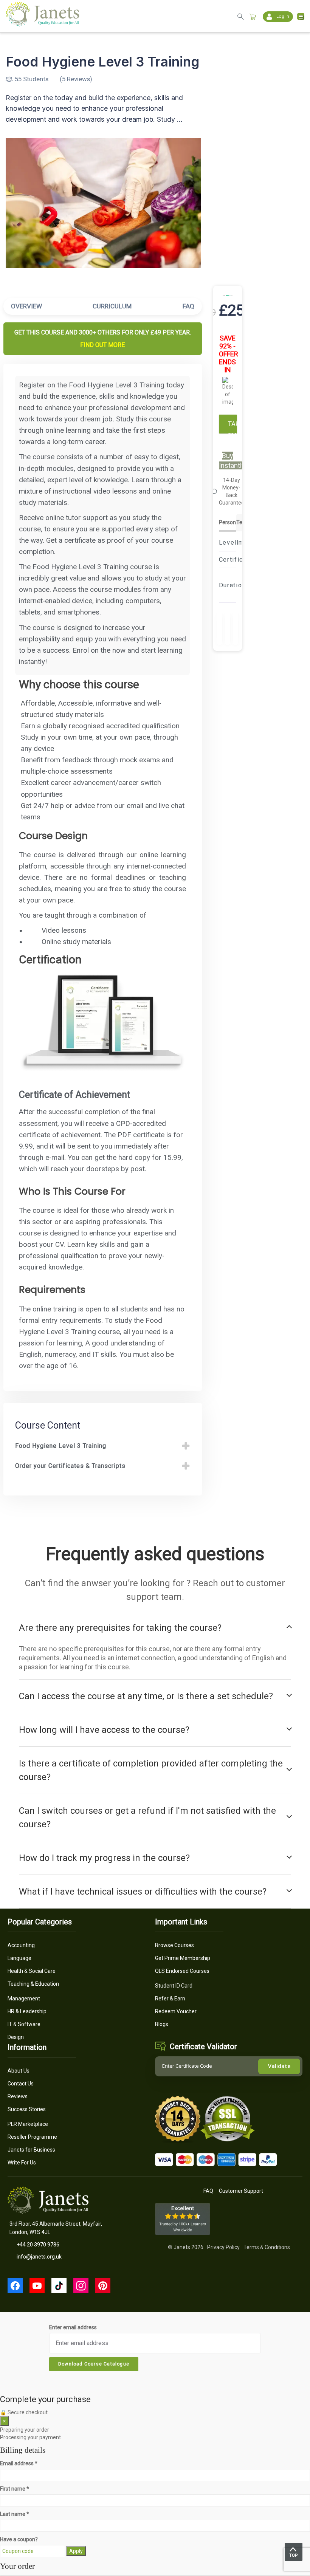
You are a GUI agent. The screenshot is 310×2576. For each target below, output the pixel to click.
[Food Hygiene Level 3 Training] (103, 203)
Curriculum (112, 306)
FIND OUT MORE (102, 345)
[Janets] (43, 24)
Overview (26, 306)
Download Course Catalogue (94, 2364)
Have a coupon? (19, 2539)
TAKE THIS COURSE (232, 427)
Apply (76, 2551)
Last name (15, 2514)
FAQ (188, 306)
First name (15, 2489)
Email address (19, 2463)
